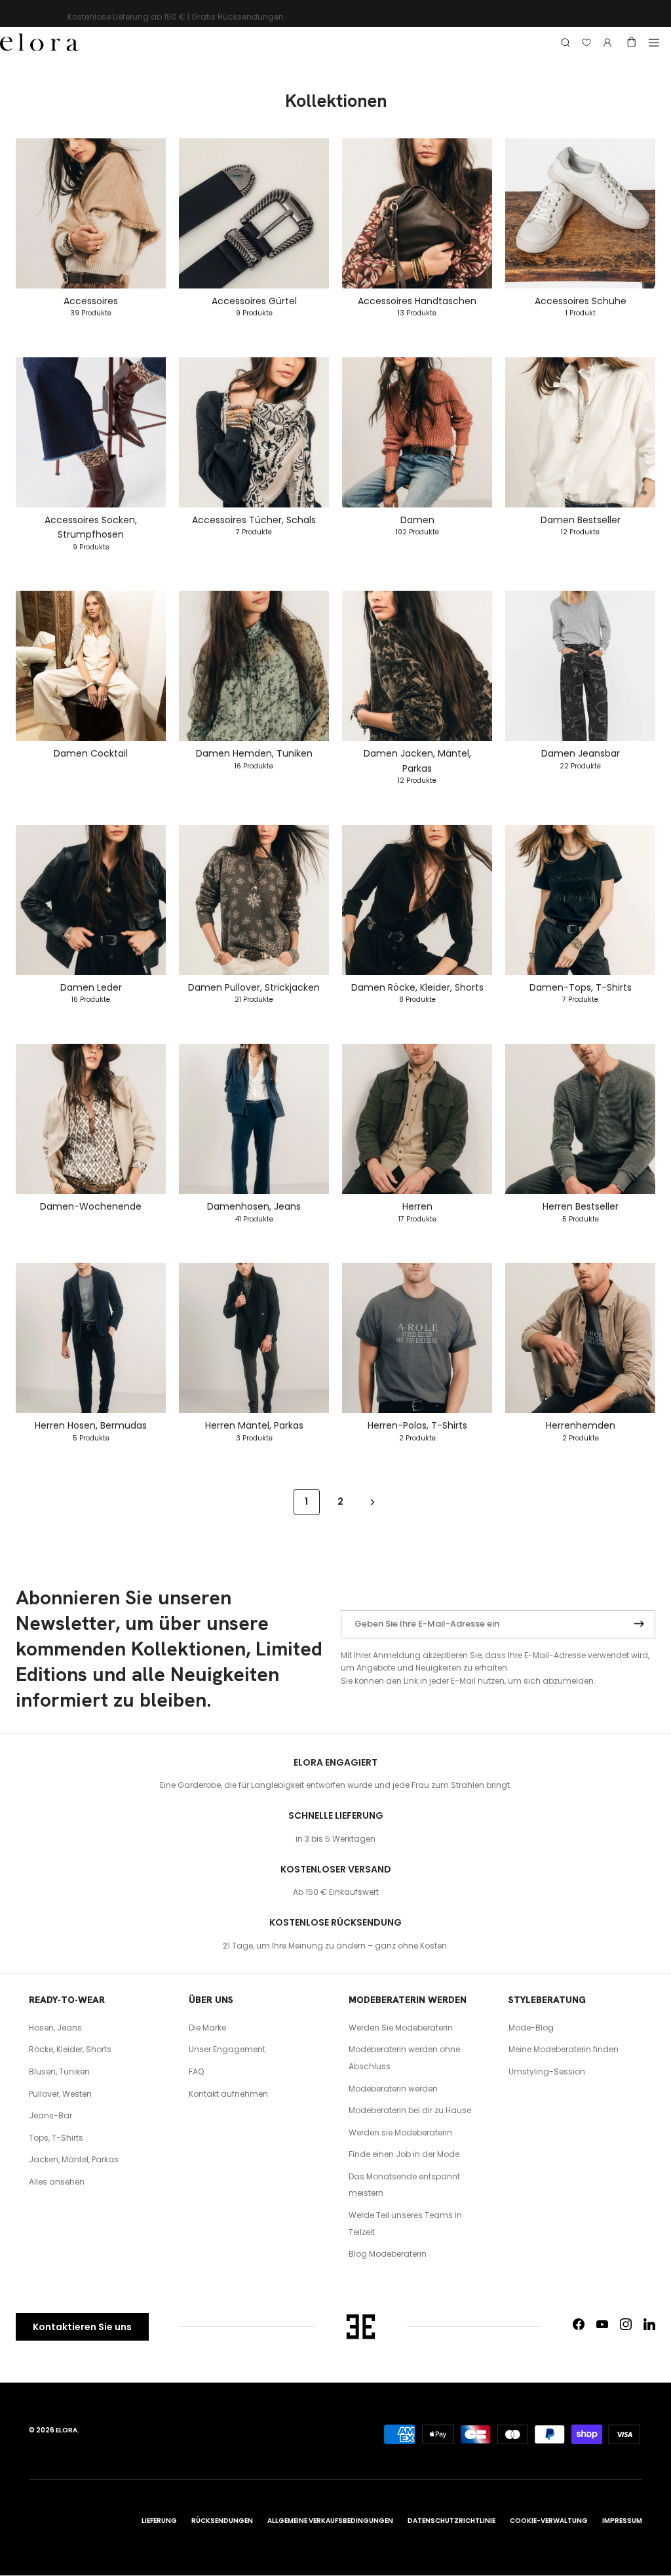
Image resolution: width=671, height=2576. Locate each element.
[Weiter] (373, 1501)
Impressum (622, 2521)
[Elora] (39, 43)
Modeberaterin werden (393, 2089)
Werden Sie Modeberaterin (401, 2028)
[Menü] (654, 43)
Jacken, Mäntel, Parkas (74, 2159)
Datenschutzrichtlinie (451, 2521)
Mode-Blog (531, 2028)
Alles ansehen (57, 2182)
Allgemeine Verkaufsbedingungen (330, 2521)
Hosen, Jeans (55, 2028)
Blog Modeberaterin (388, 2254)
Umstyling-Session (547, 2071)
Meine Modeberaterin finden (564, 2049)
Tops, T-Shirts (56, 2138)
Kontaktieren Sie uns (82, 2327)
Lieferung (159, 2521)
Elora (67, 2430)
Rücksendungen (222, 2521)
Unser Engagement (227, 2049)
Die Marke (207, 2028)
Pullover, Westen (60, 2094)
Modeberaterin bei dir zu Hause (410, 2110)
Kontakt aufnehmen (228, 2094)
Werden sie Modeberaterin (400, 2132)
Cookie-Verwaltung (549, 2521)
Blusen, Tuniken (59, 2071)
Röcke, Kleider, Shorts (70, 2049)
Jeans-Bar (50, 2115)
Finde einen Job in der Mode (404, 2154)
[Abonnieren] (639, 1625)
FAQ (196, 2071)
